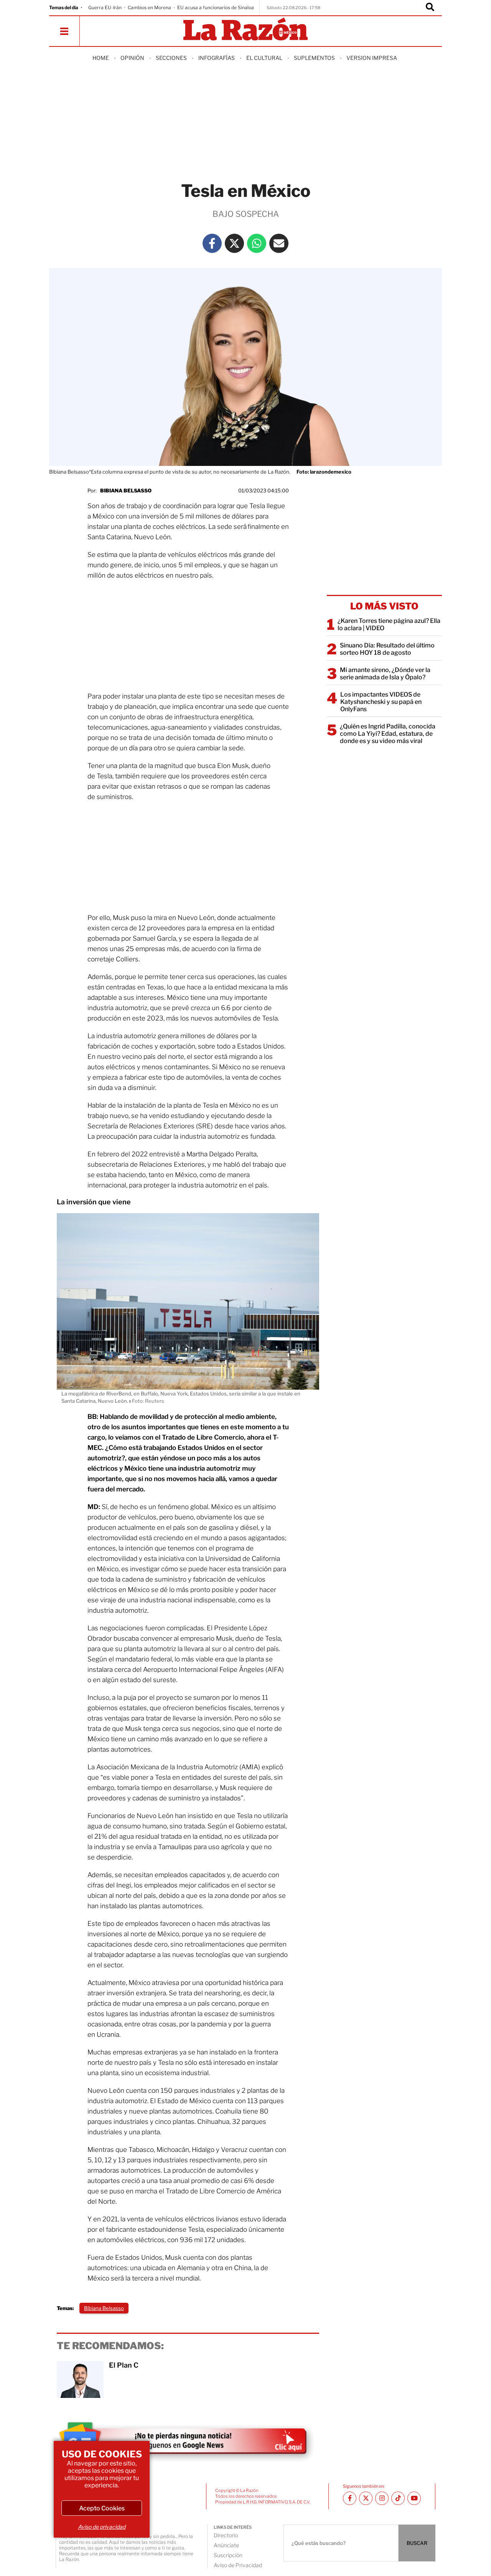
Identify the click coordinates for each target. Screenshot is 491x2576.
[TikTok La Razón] (398, 2498)
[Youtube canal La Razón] (414, 2498)
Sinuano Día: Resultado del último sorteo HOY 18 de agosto (387, 649)
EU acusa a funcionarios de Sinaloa (216, 7)
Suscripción (228, 2555)
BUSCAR (417, 2543)
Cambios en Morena (149, 7)
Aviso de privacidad (102, 2527)
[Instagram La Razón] (382, 2498)
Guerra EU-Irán (105, 7)
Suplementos (314, 58)
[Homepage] (245, 30)
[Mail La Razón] (279, 243)
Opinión (132, 58)
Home (101, 58)
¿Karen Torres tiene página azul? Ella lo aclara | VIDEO (389, 624)
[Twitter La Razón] (234, 243)
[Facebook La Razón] (212, 243)
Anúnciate (226, 2545)
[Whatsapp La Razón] (257, 243)
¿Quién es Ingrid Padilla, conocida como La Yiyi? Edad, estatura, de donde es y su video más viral (388, 734)
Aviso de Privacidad (238, 2565)
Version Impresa (372, 58)
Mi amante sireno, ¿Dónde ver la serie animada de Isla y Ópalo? (385, 674)
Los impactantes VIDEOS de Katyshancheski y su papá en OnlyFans (381, 702)
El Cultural (264, 58)
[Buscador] (430, 8)
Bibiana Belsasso (126, 490)
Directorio (226, 2535)
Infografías (217, 58)
